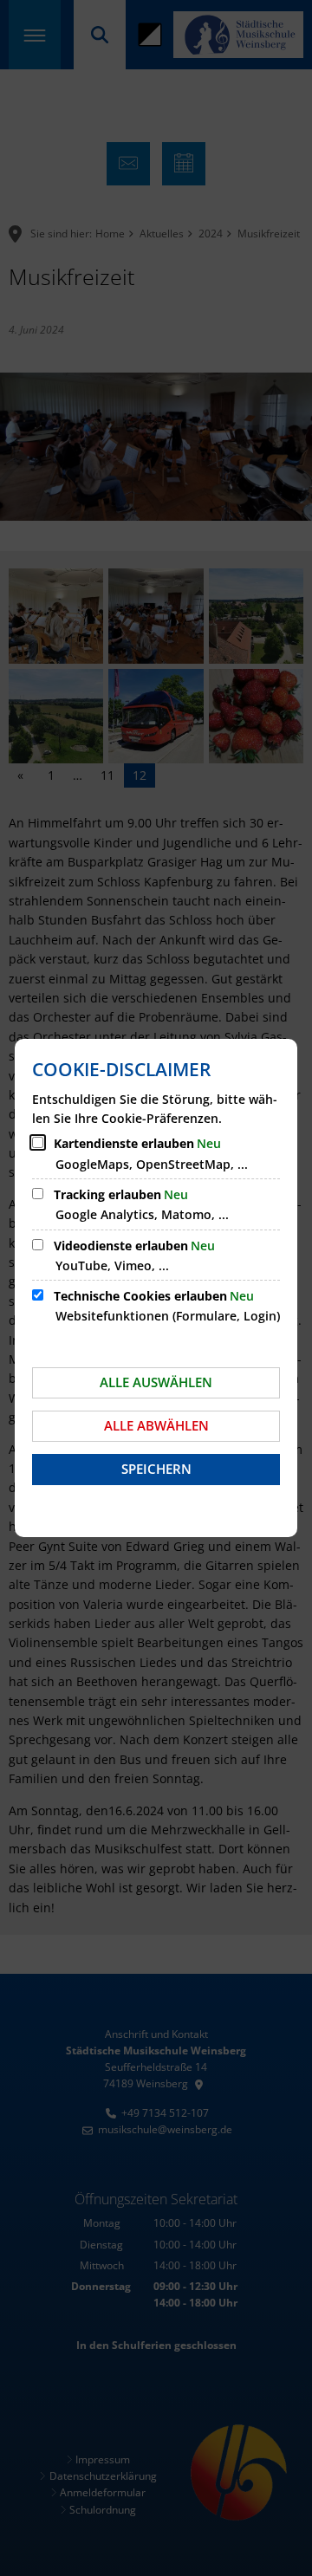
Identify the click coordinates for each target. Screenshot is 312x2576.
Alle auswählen (156, 1382)
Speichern (156, 1469)
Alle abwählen (156, 1425)
